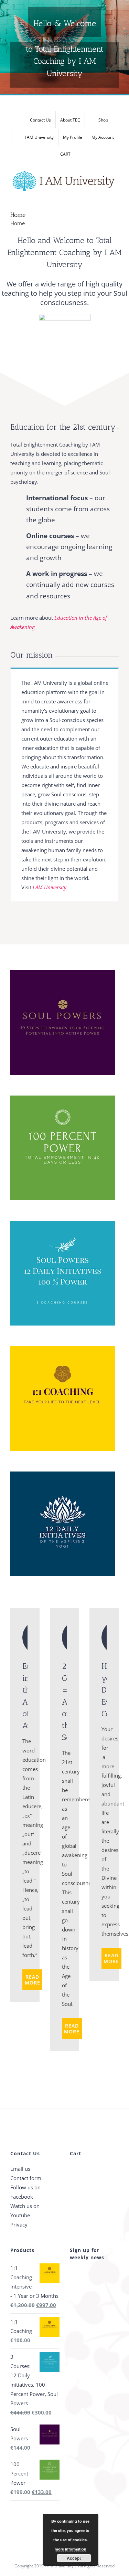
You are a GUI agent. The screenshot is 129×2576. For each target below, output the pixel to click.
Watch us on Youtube (25, 2211)
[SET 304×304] (63, 1223)
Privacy (19, 2224)
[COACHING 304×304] (63, 1349)
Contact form (26, 2178)
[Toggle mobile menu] (116, 195)
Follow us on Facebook (25, 2192)
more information (71, 2549)
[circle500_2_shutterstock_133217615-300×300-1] (65, 316)
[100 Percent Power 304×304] (63, 1098)
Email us (20, 2169)
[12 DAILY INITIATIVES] (63, 1474)
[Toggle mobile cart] (104, 195)
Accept (74, 2558)
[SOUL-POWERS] (63, 973)
